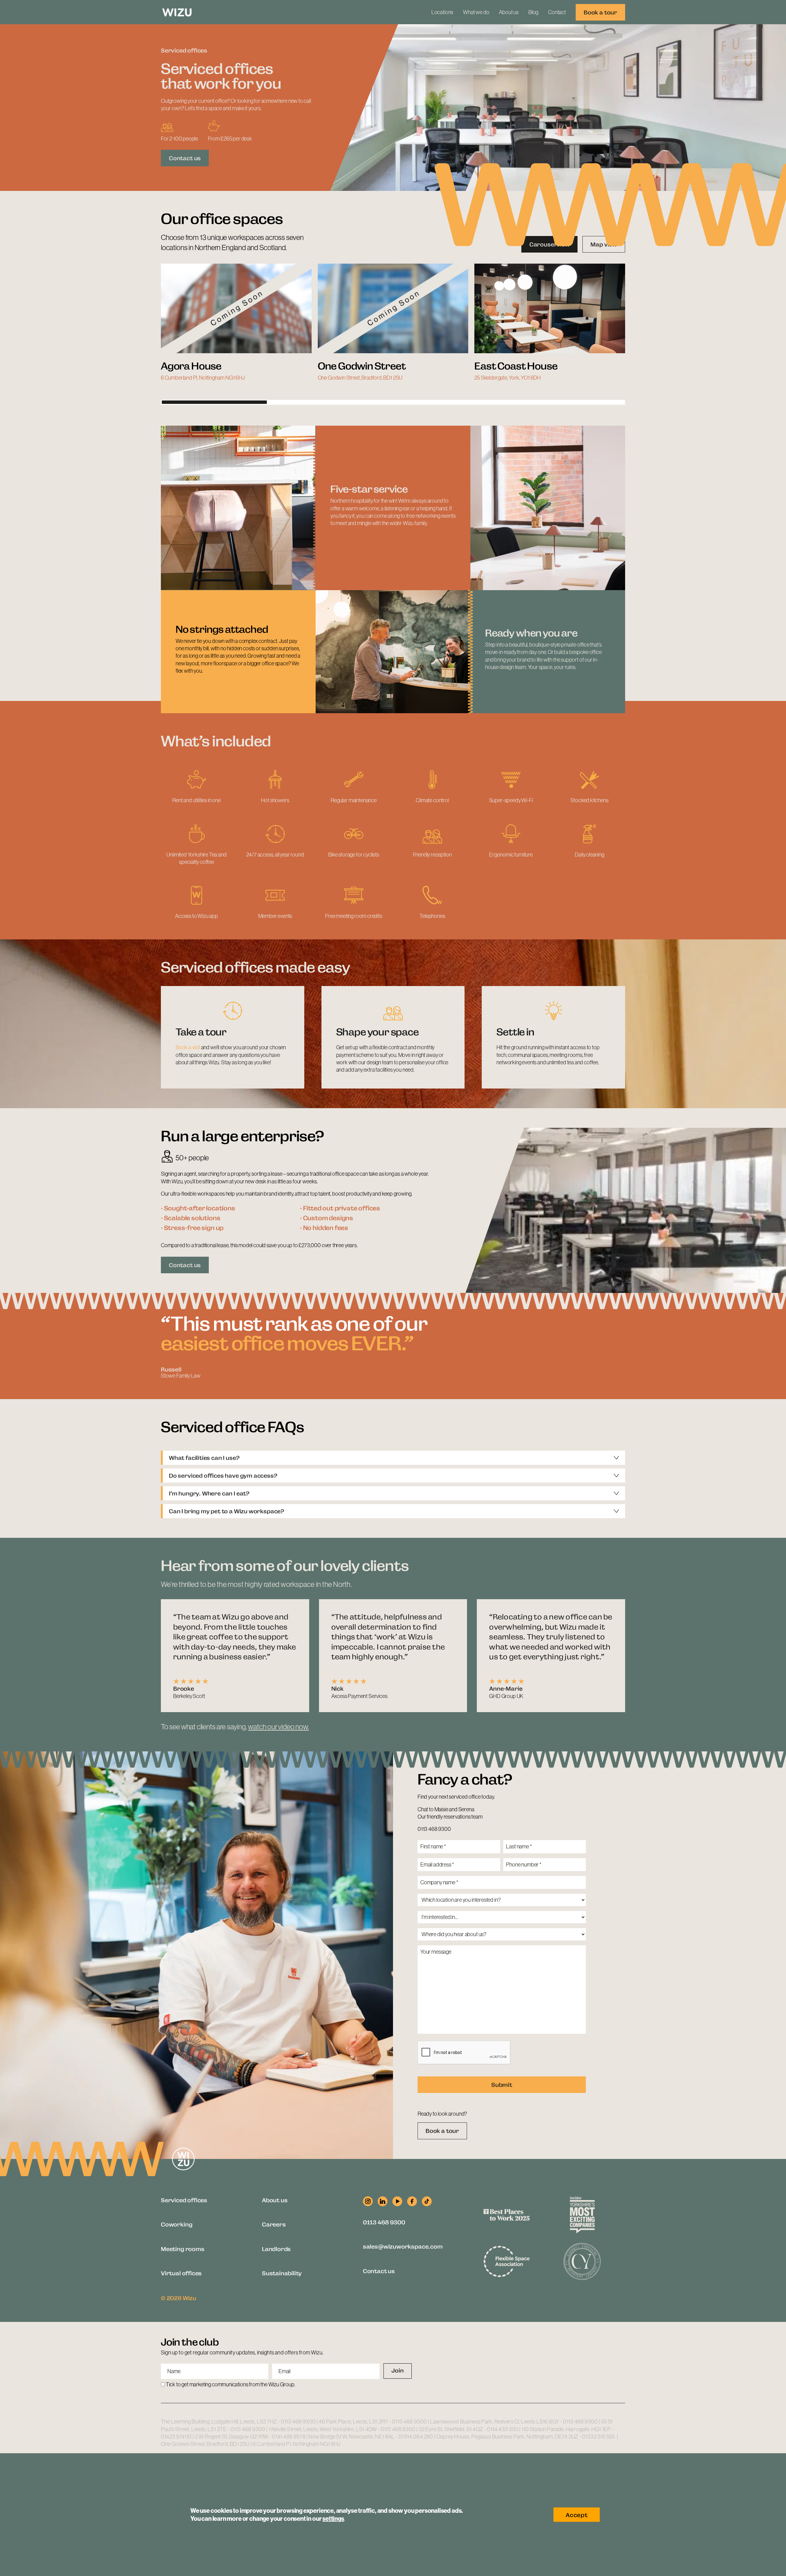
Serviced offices (184, 2200)
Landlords (276, 2248)
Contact (557, 12)
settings (333, 2519)
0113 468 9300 (434, 1829)
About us (509, 12)
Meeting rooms (183, 2248)
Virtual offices (181, 2273)
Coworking (177, 2224)
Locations (442, 12)
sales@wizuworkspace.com (403, 2246)
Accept (577, 2515)
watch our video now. (278, 1727)
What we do (476, 12)
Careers (274, 2224)
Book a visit (188, 1047)
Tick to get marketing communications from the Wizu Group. (231, 2385)
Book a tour (600, 12)
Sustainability (282, 2273)
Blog (533, 12)
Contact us (185, 158)
